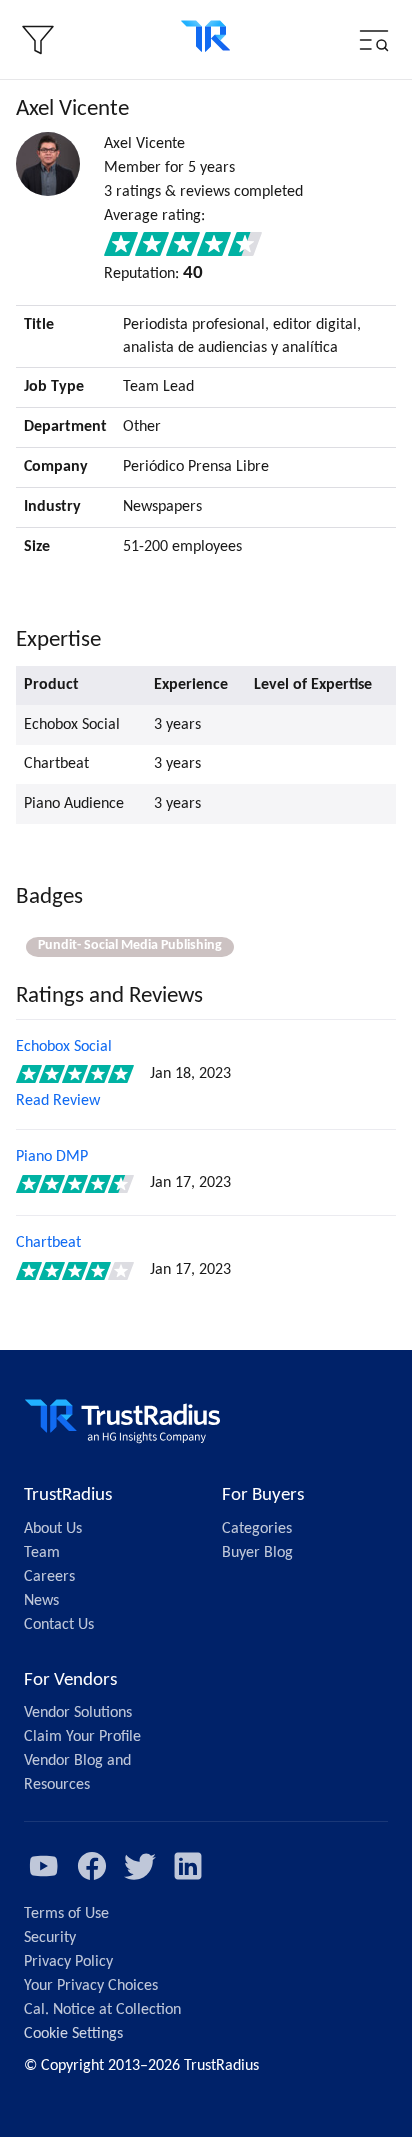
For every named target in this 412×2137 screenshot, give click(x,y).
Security (50, 1938)
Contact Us (59, 1625)
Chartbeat (48, 1243)
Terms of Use (66, 1914)
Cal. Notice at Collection (102, 2010)
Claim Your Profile (82, 1737)
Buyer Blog (257, 1553)
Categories (257, 1529)
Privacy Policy (68, 1962)
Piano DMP (52, 1157)
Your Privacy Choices (91, 1986)
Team (42, 1553)
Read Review (58, 1101)
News (41, 1601)
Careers (49, 1577)
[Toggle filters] (38, 40)
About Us (53, 1529)
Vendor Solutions (78, 1713)
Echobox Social (64, 1047)
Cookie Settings (73, 2034)
